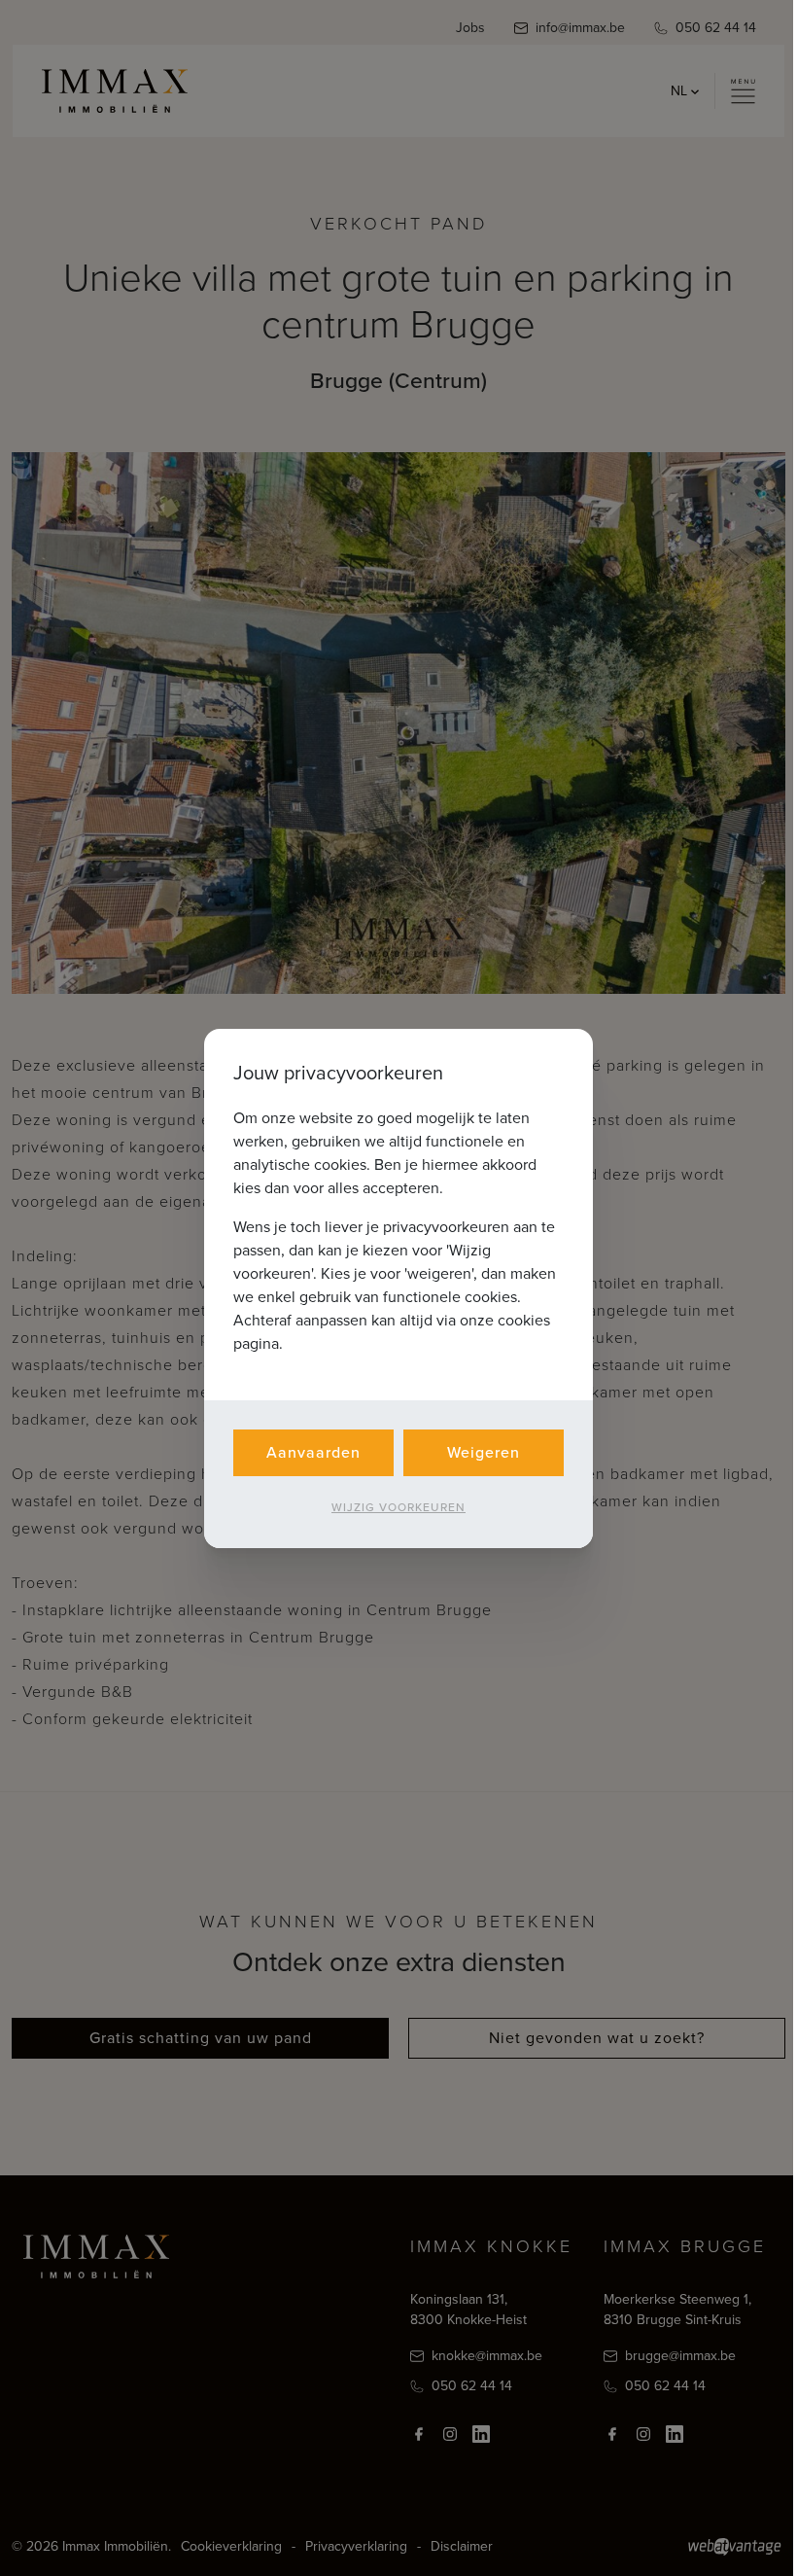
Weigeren (484, 1452)
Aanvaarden (313, 1452)
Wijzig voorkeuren (398, 1507)
